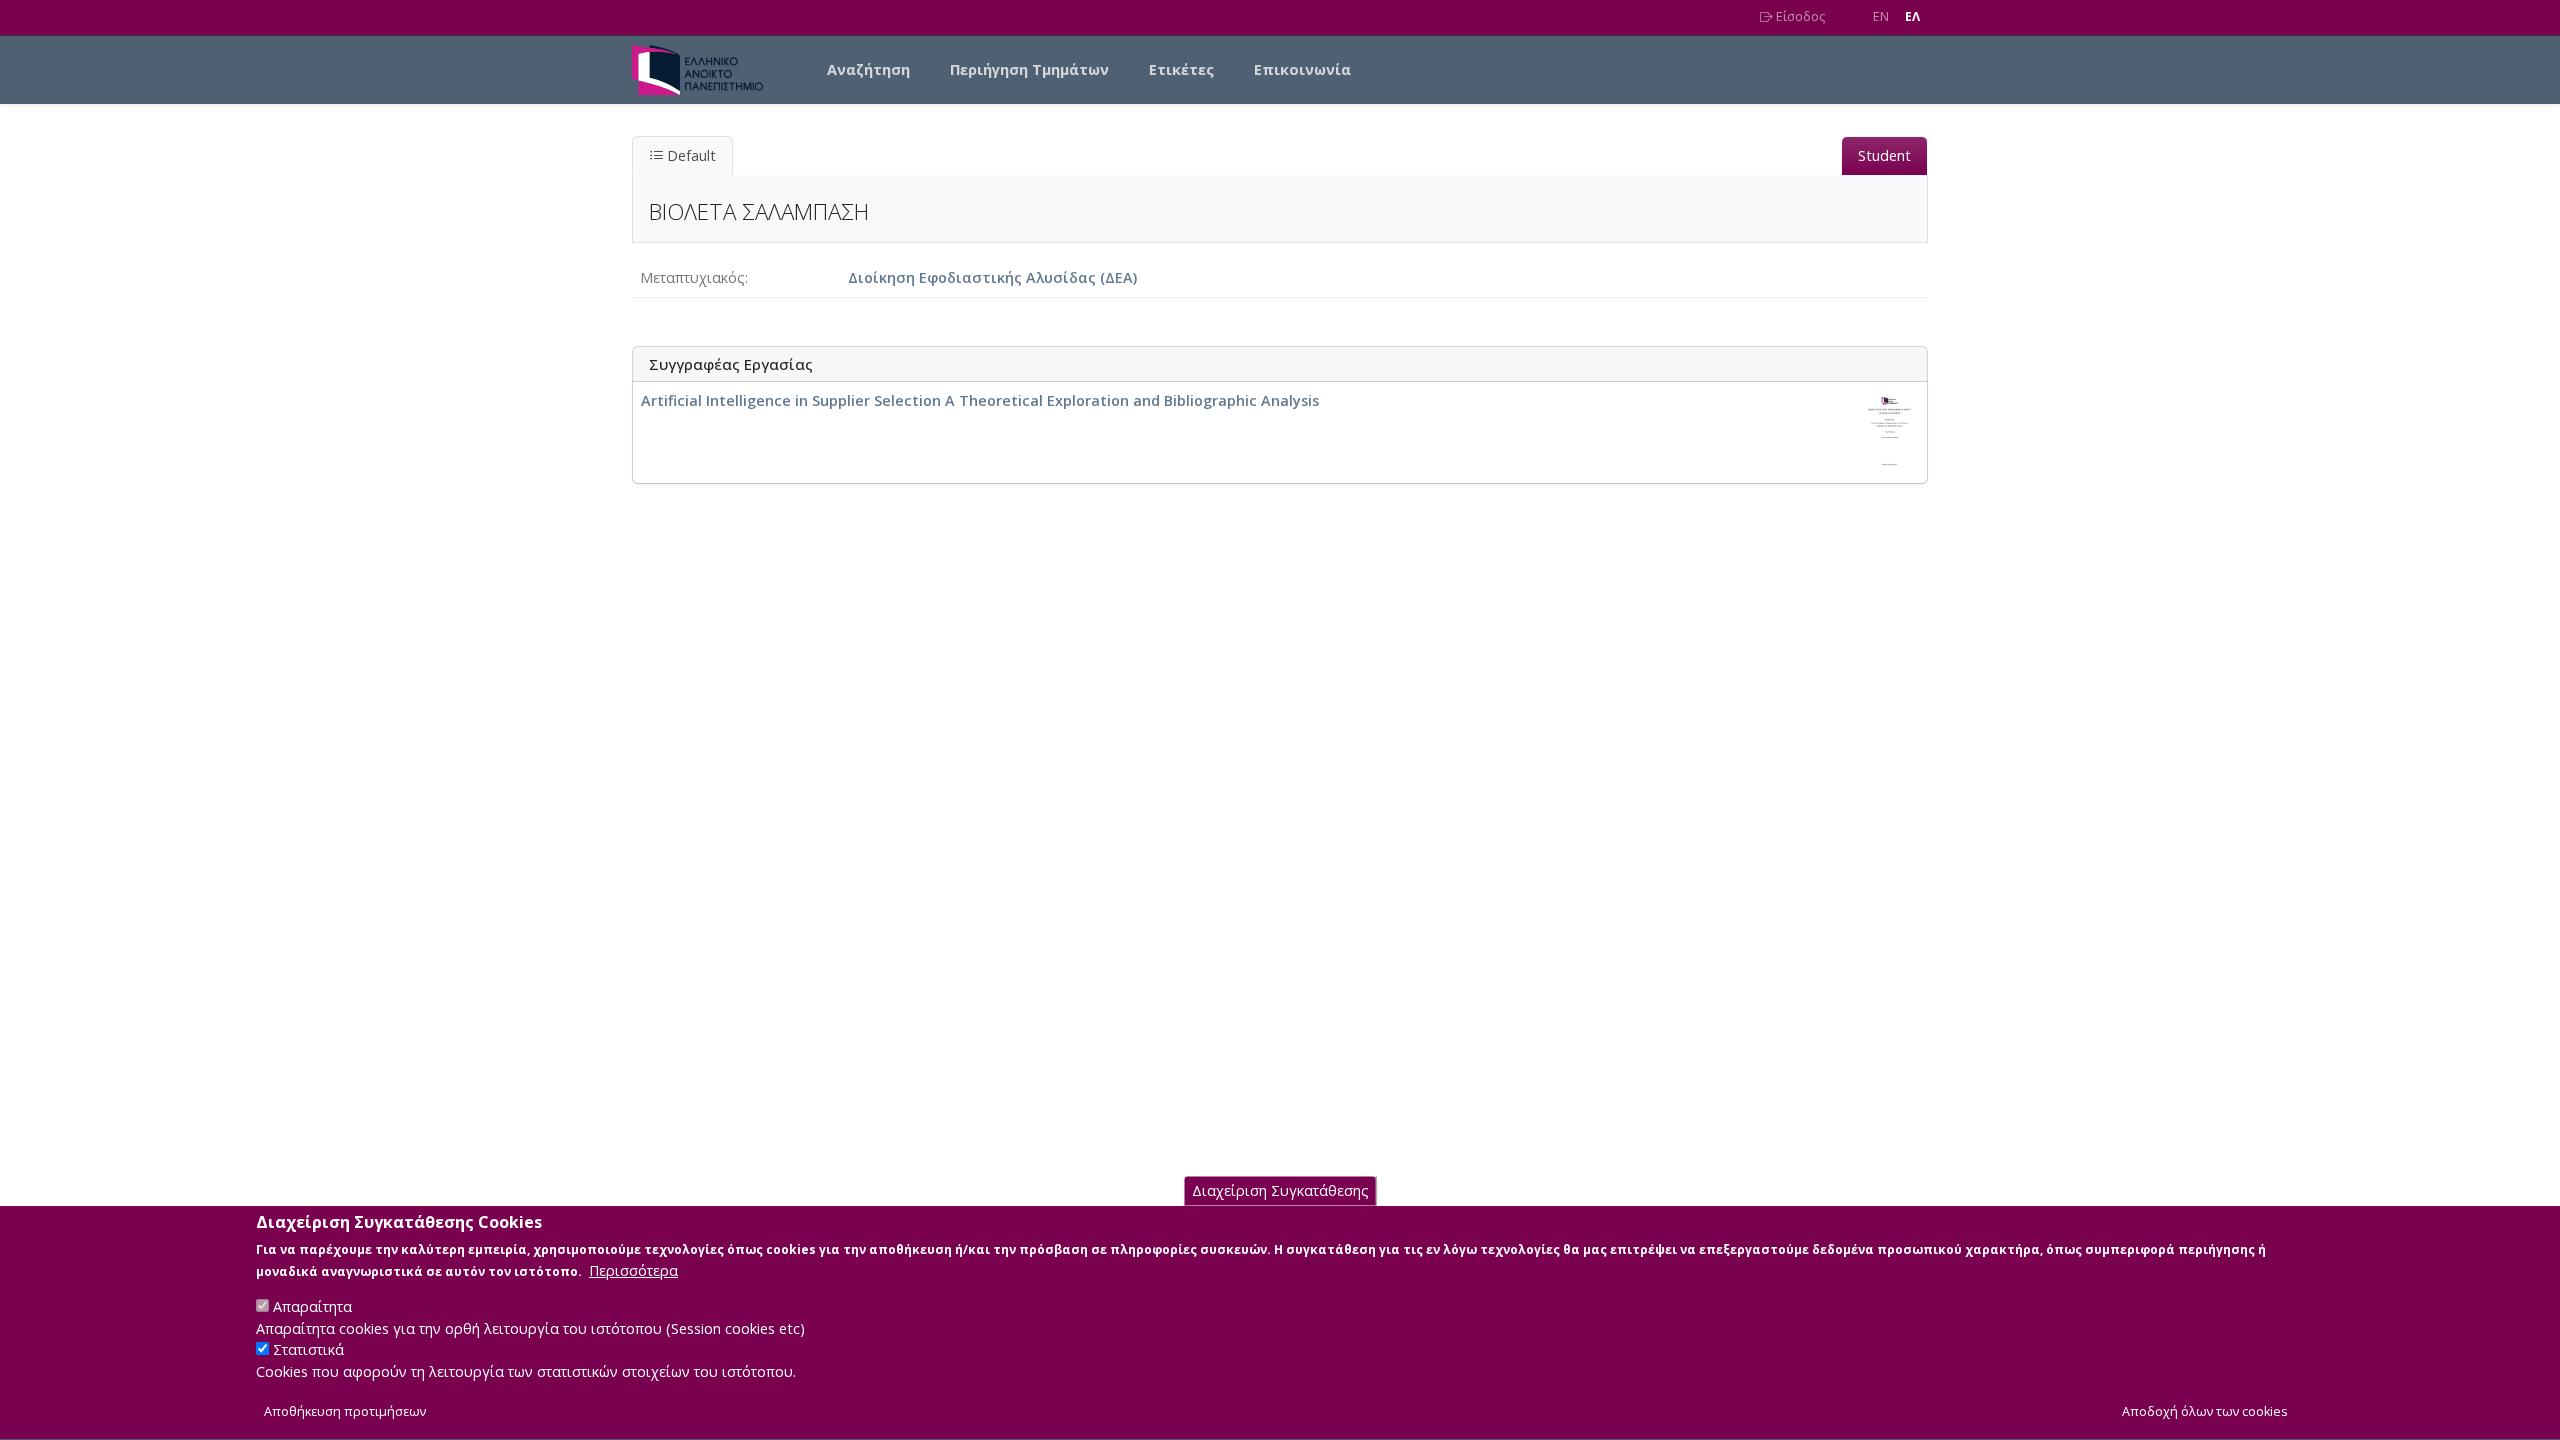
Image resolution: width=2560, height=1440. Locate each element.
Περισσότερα (633, 1270)
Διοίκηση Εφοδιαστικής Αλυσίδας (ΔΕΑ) (992, 277)
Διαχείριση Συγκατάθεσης (1280, 1191)
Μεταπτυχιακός (692, 277)
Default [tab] (689, 155)
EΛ (1912, 16)
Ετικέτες (1181, 69)
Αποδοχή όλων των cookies (2205, 1411)
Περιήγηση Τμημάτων (1029, 69)
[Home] (705, 70)
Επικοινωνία (1302, 69)
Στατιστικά (308, 1350)
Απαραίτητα (312, 1306)
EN (1881, 16)
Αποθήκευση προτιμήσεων (345, 1411)
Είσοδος (1799, 16)
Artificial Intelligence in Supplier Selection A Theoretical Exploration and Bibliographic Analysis (980, 400)
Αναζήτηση (868, 69)
